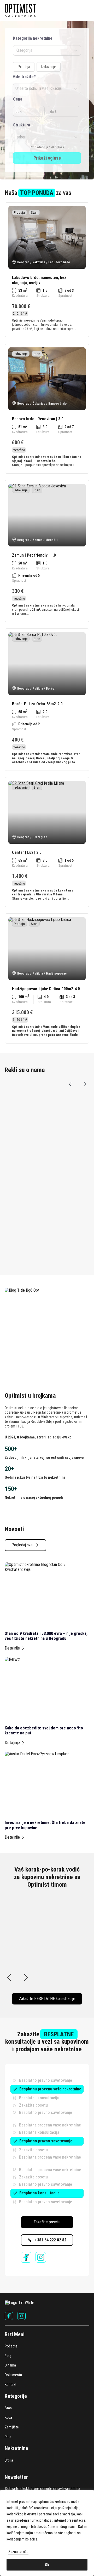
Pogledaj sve (22, 1545)
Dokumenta (13, 2375)
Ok (47, 2565)
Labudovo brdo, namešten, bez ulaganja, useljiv (39, 280)
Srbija (9, 2460)
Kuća (8, 2417)
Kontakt (11, 2385)
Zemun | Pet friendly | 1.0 (34, 555)
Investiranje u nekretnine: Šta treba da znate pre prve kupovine (45, 1825)
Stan (8, 2408)
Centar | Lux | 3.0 (27, 852)
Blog (8, 2356)
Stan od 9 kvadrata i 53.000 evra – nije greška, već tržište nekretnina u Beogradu (46, 1636)
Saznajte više (18, 2552)
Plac (8, 2437)
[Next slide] (85, 1084)
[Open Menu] (87, 10)
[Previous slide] (70, 1084)
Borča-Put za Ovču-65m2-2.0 (37, 704)
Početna (11, 2346)
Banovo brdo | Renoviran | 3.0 (38, 419)
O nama (10, 2365)
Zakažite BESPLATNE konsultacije (47, 1999)
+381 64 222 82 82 (51, 2240)
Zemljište (12, 2427)
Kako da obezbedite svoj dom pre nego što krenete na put (44, 1730)
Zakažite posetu (47, 2222)
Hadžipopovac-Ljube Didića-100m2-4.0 (46, 989)
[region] (47, 2533)
